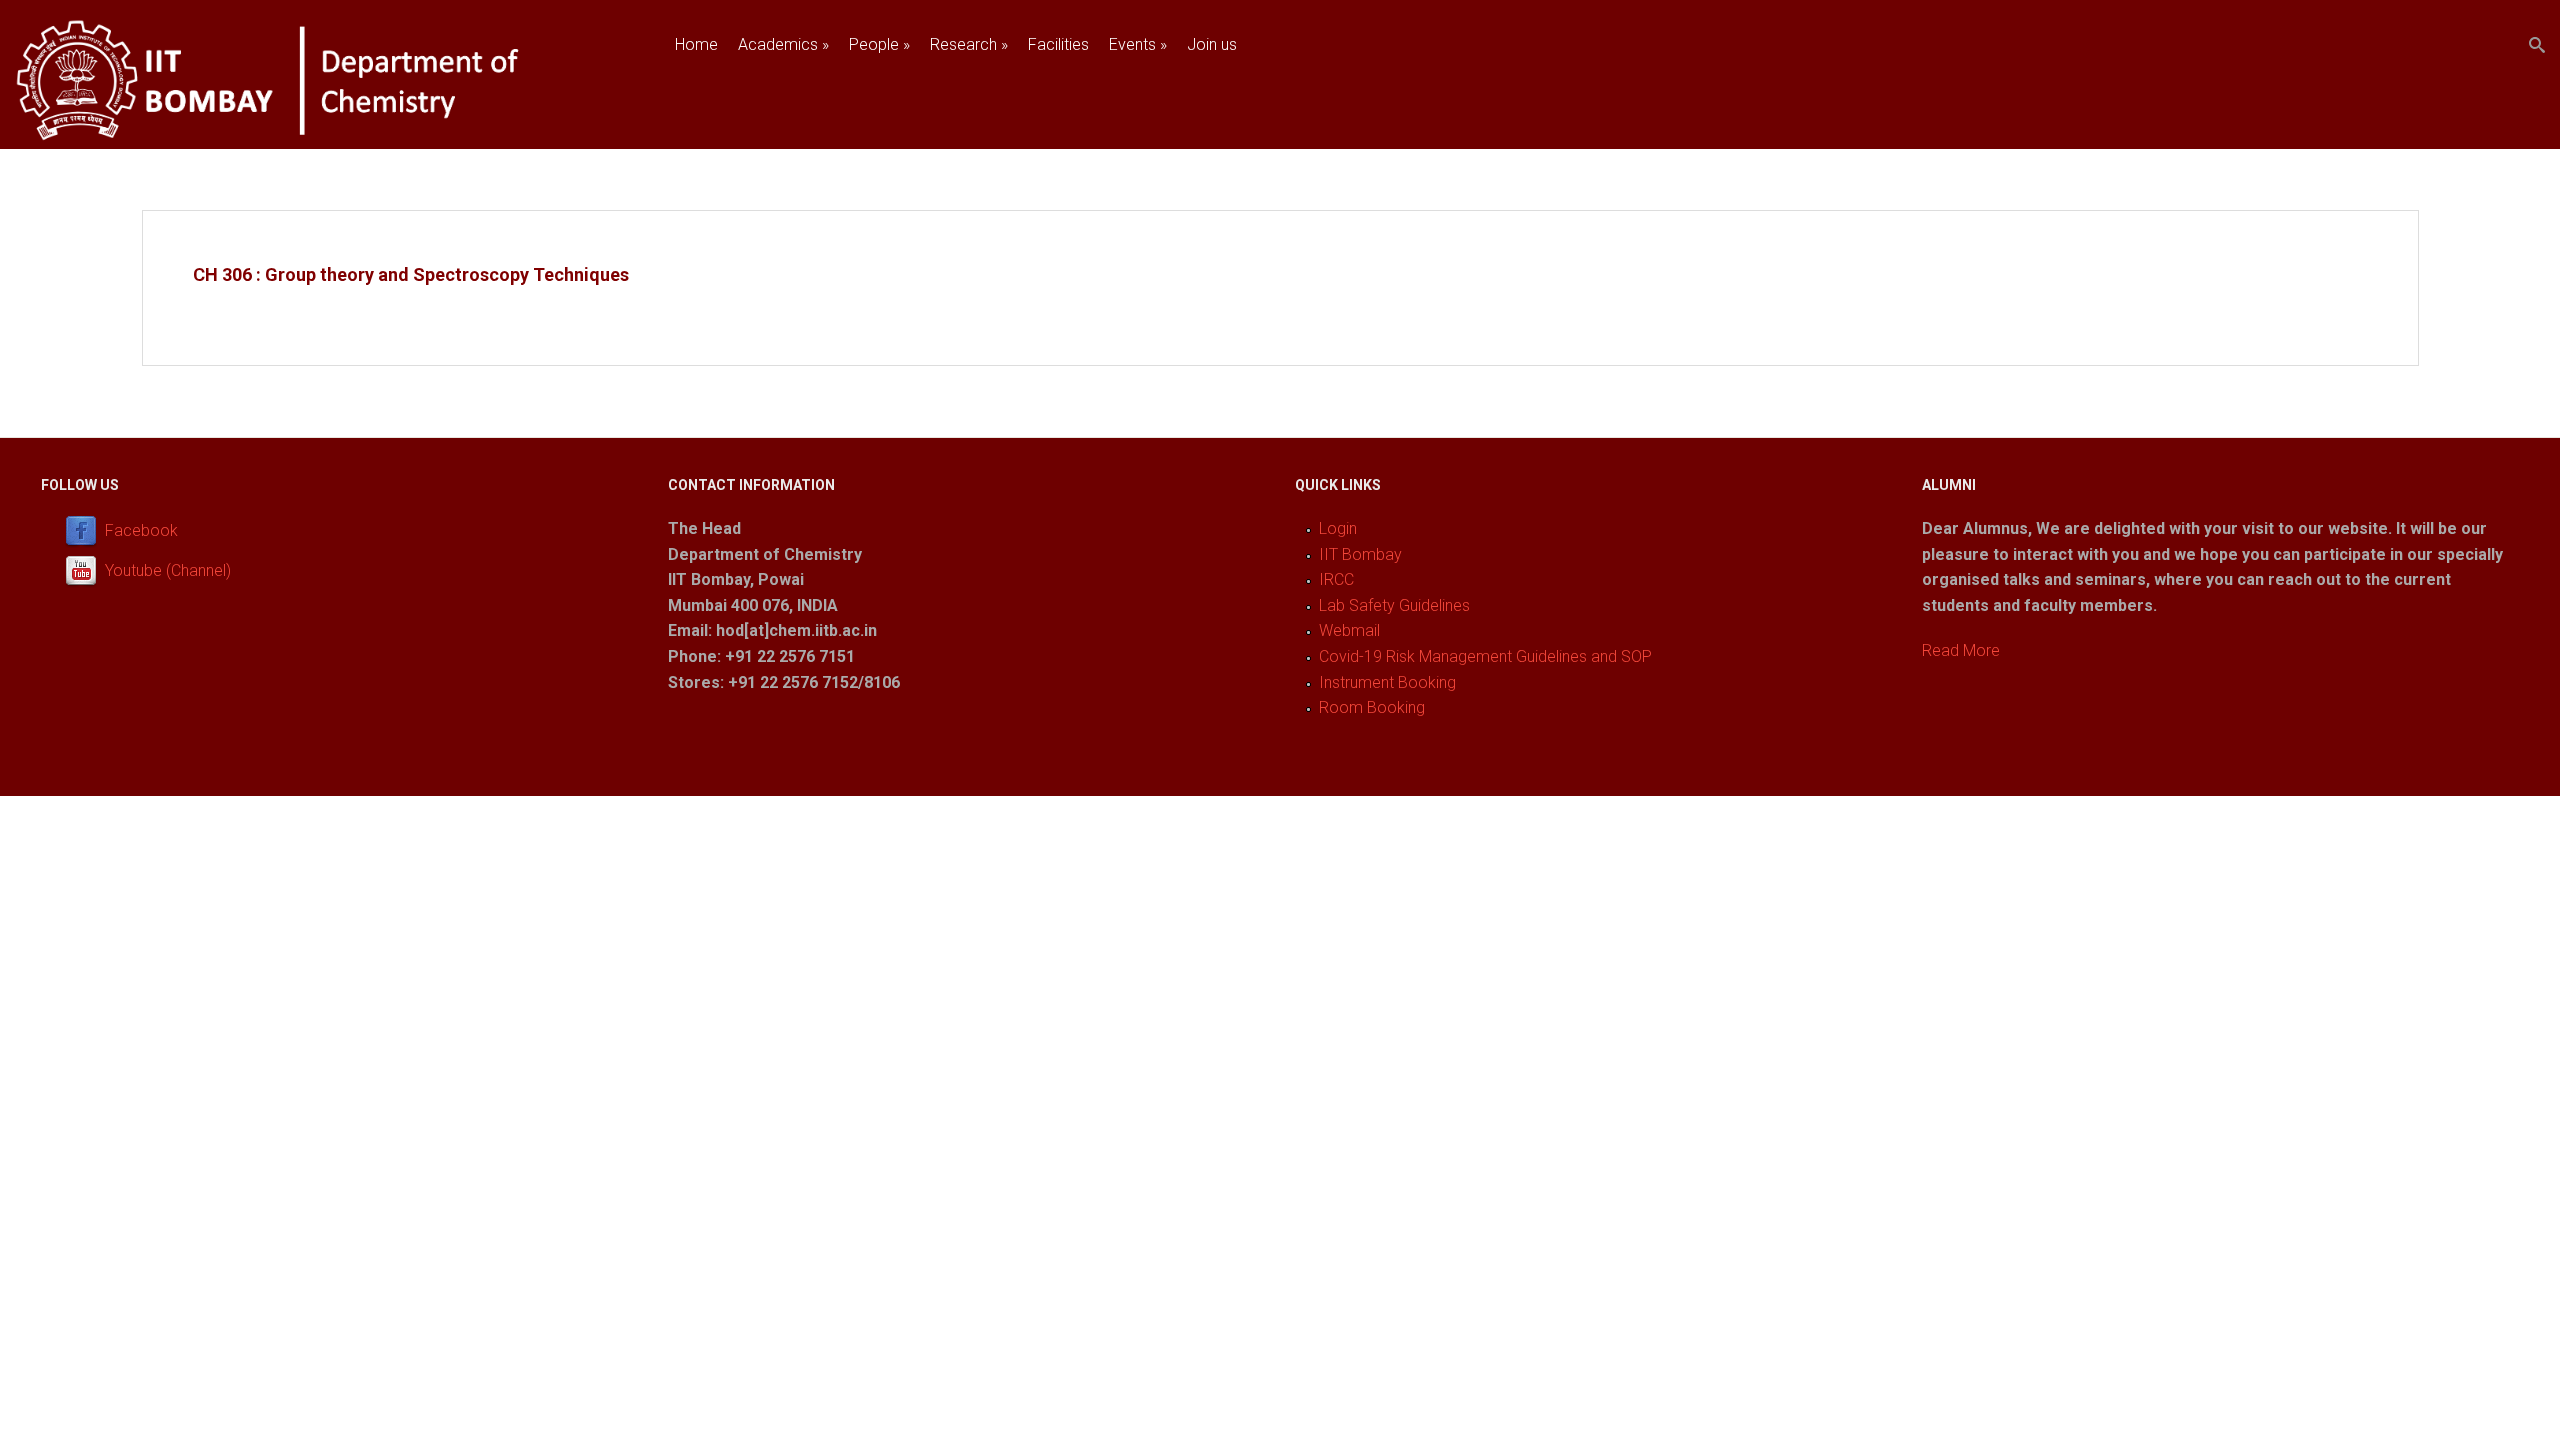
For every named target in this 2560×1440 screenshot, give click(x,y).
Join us (1212, 44)
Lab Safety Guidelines (1394, 605)
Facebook (141, 530)
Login (1338, 528)
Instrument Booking (1387, 682)
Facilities (1058, 44)
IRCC (1336, 579)
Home (696, 44)
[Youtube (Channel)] (85, 570)
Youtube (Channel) (168, 570)
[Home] (312, 136)
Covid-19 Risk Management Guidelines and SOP (1485, 656)
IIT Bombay (1360, 554)
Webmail (1349, 630)
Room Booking (1372, 707)
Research (969, 44)
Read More (1961, 650)
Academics (783, 44)
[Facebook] (85, 530)
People (879, 44)
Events (1138, 44)
